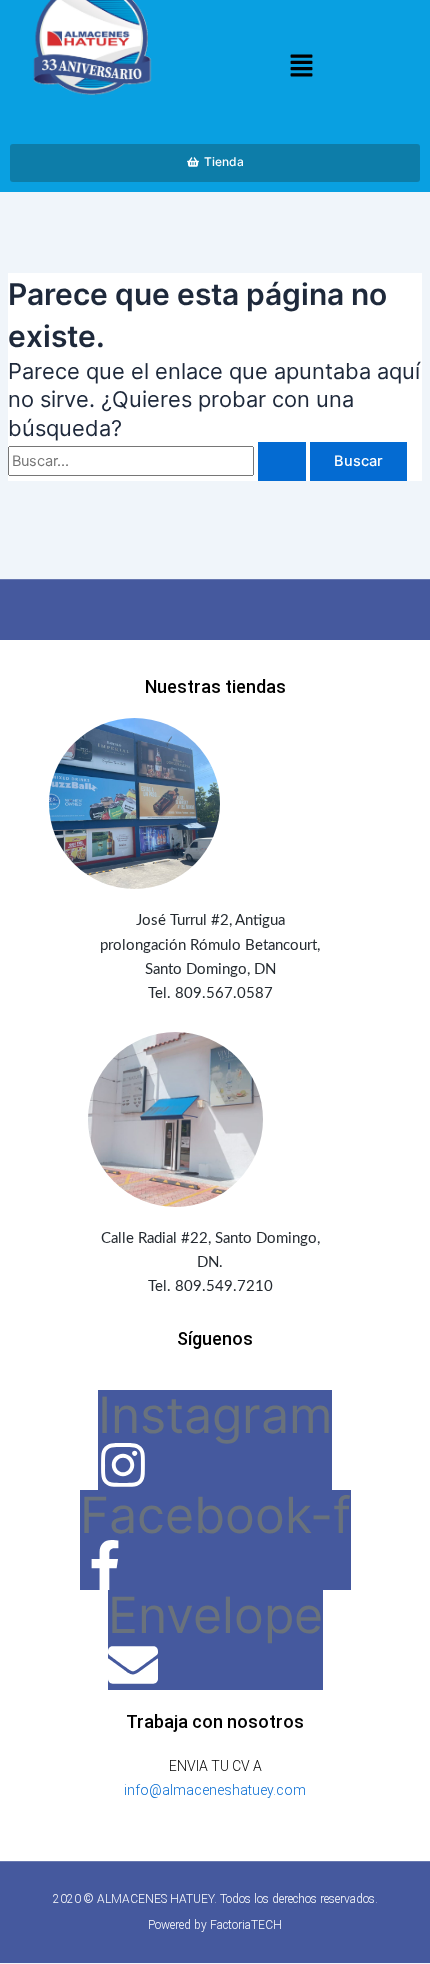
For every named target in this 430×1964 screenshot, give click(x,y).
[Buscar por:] (159, 461)
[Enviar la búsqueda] (282, 461)
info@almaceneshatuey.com (215, 1790)
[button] (301, 66)
